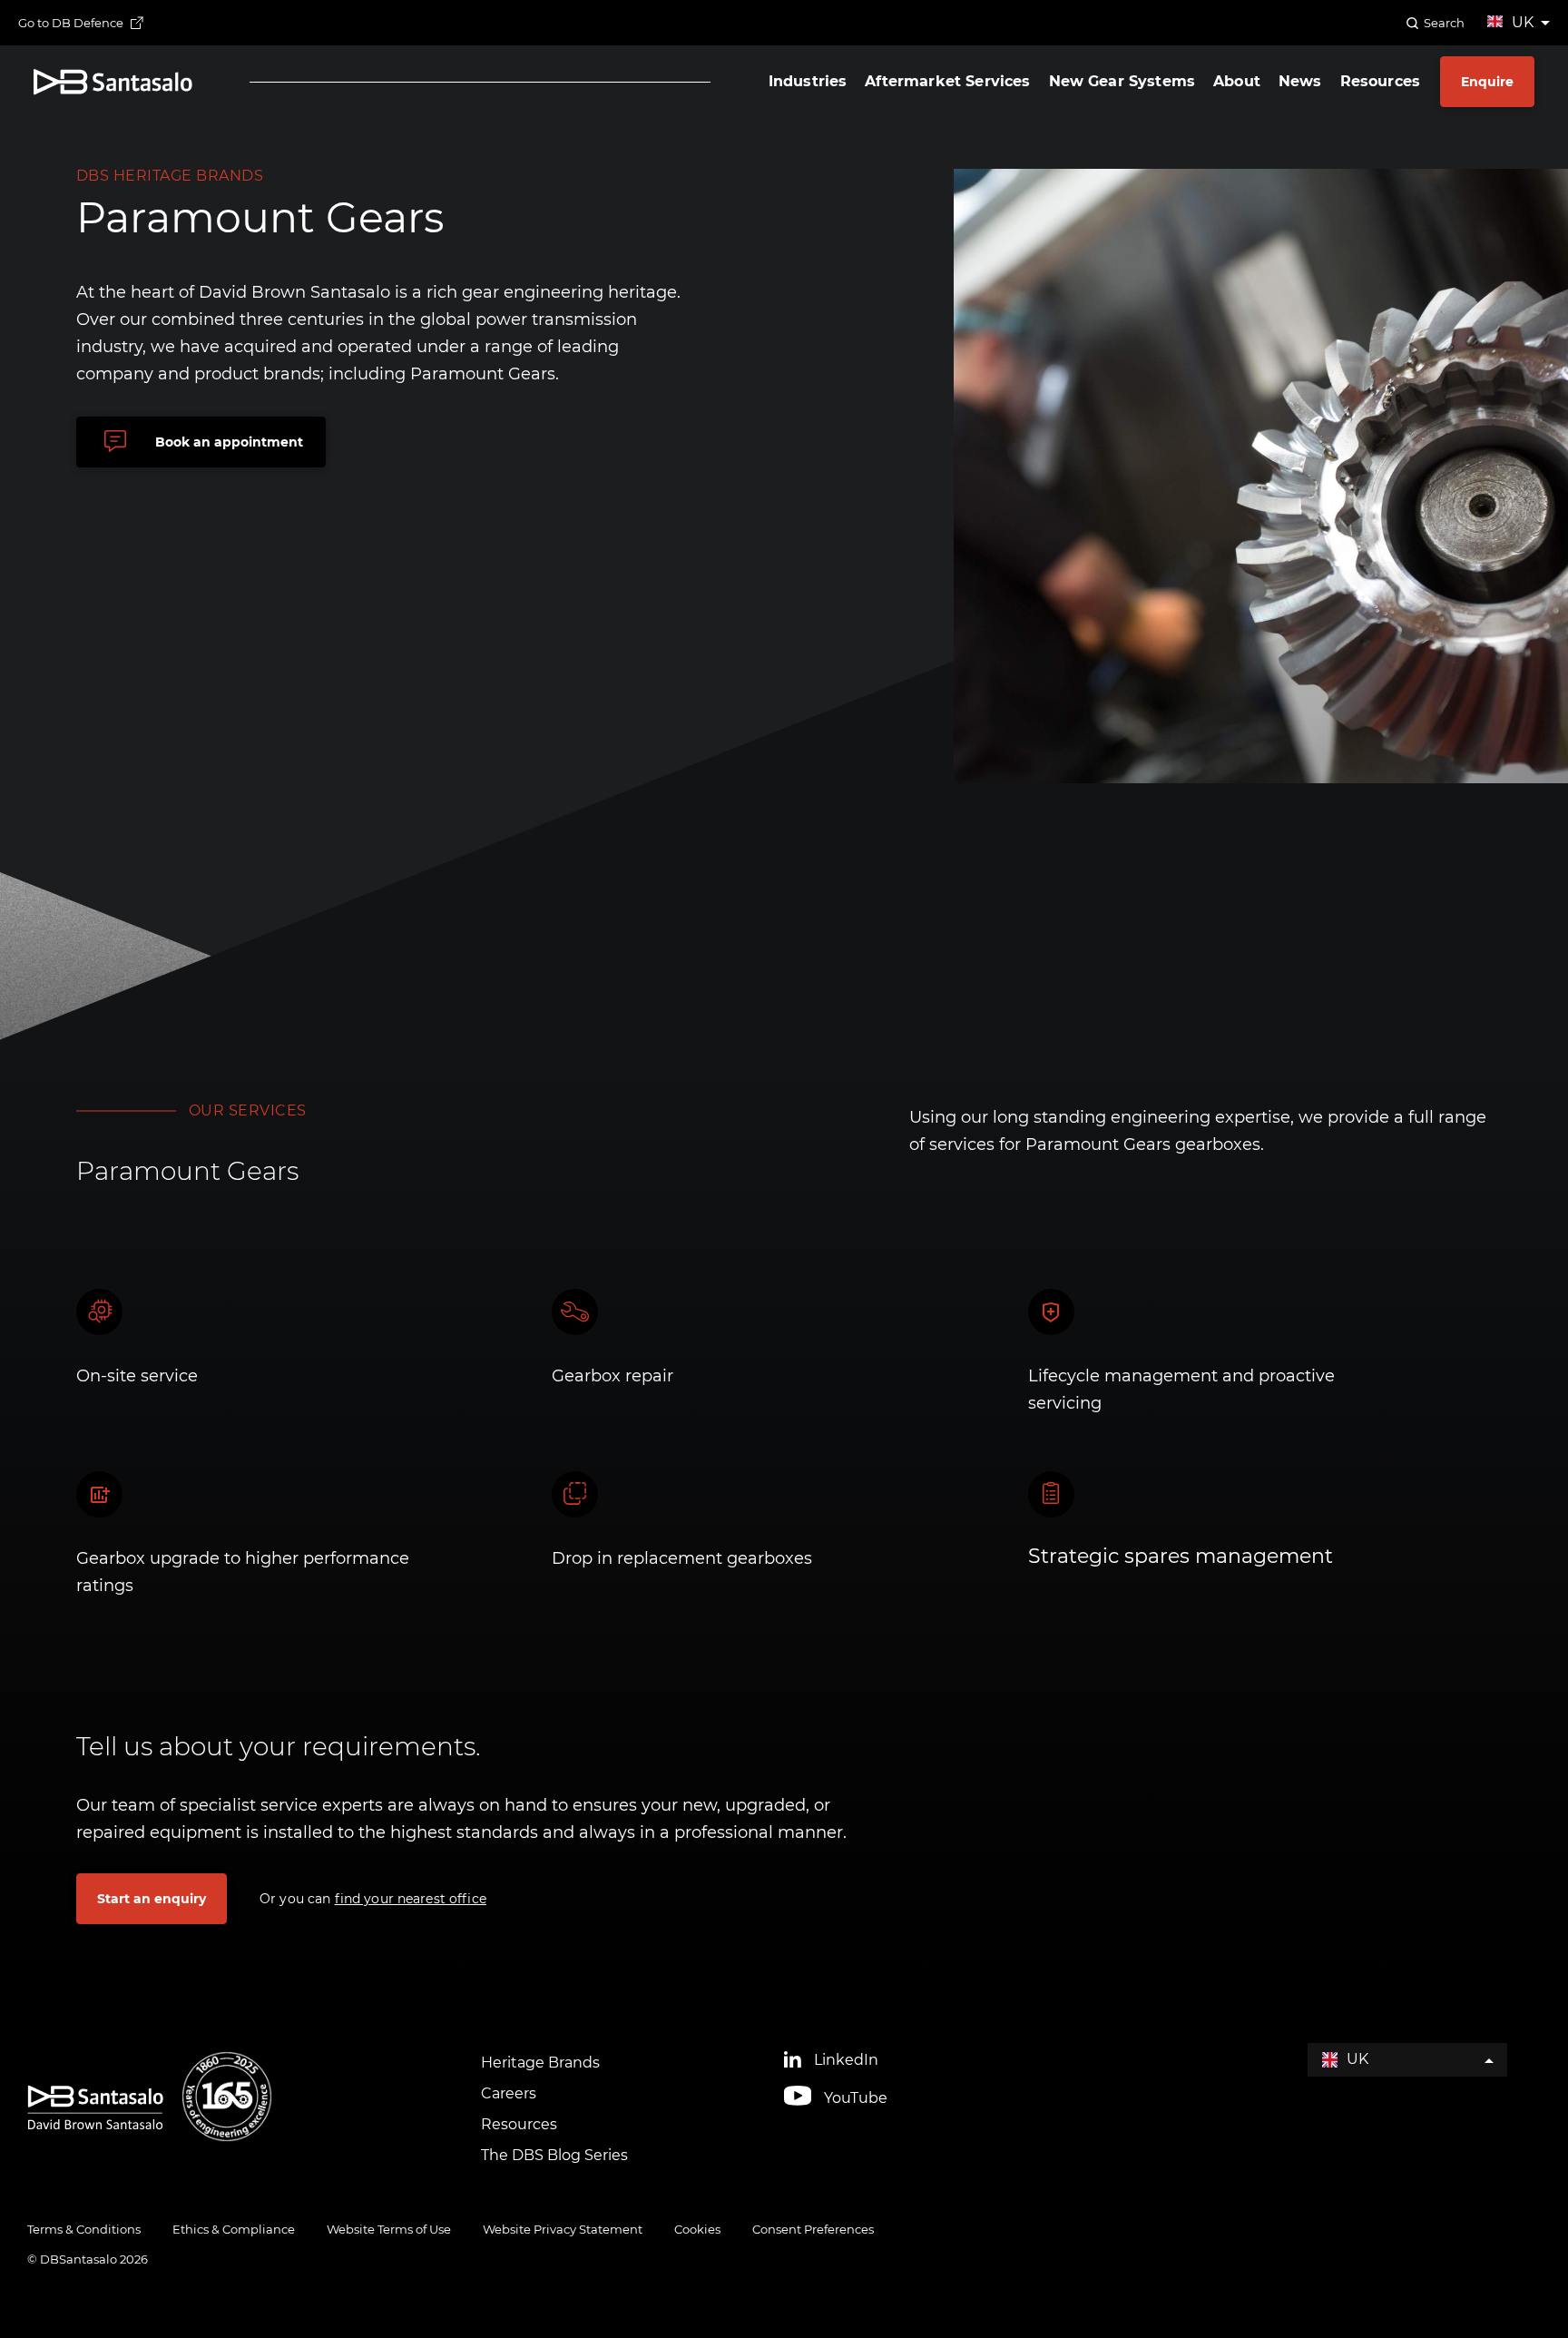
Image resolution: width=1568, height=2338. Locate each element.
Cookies (697, 2229)
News (1300, 82)
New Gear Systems (1122, 82)
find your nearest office (411, 1899)
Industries (808, 82)
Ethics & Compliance (234, 2229)
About (1237, 82)
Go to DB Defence (71, 23)
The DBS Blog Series (554, 2155)
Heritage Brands (540, 2063)
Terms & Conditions (84, 2229)
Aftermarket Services (947, 82)
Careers (509, 2093)
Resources (1380, 82)
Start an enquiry (152, 1899)
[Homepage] (113, 82)
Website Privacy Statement (563, 2229)
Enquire (1487, 82)
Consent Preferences (813, 2229)
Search (1444, 23)
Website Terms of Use (389, 2229)
